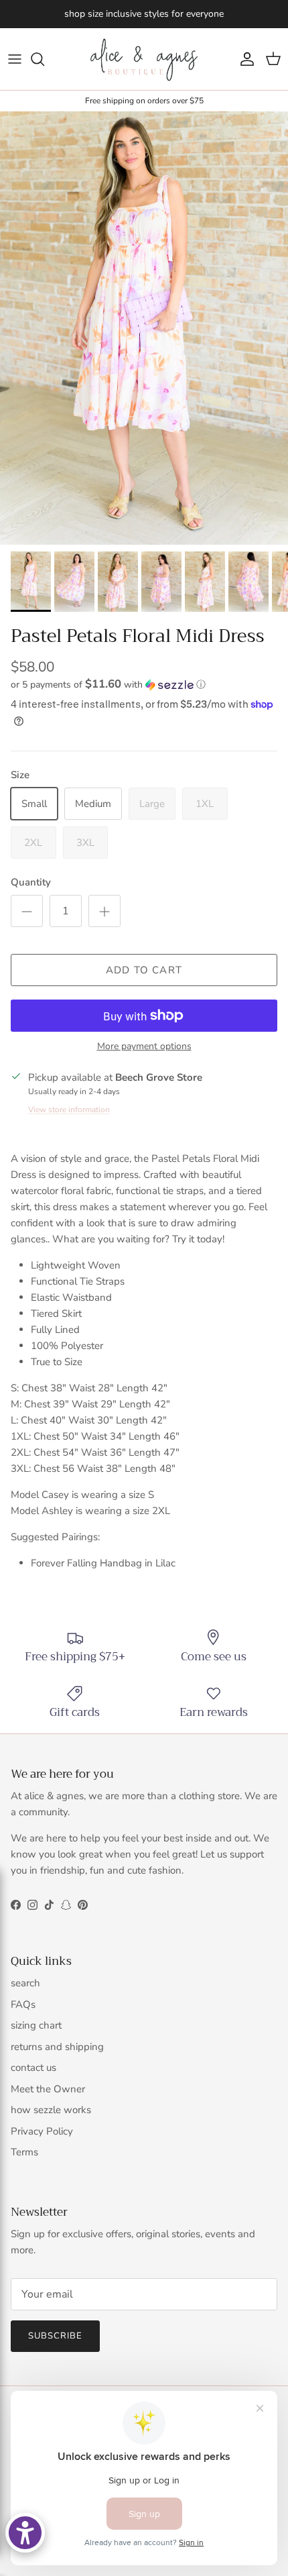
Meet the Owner (48, 2089)
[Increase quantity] (104, 911)
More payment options (144, 1047)
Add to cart (144, 970)
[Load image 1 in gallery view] (144, 328)
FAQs (23, 2004)
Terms (24, 2152)
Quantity (31, 882)
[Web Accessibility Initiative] (25, 2533)
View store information (69, 1110)
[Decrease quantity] (27, 911)
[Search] (44, 59)
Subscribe (55, 2336)
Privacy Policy (42, 2131)
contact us (33, 2068)
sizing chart (36, 2025)
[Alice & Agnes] (144, 59)
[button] (144, 685)
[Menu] (15, 59)
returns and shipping (57, 2047)
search (25, 1983)
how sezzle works (51, 2110)
